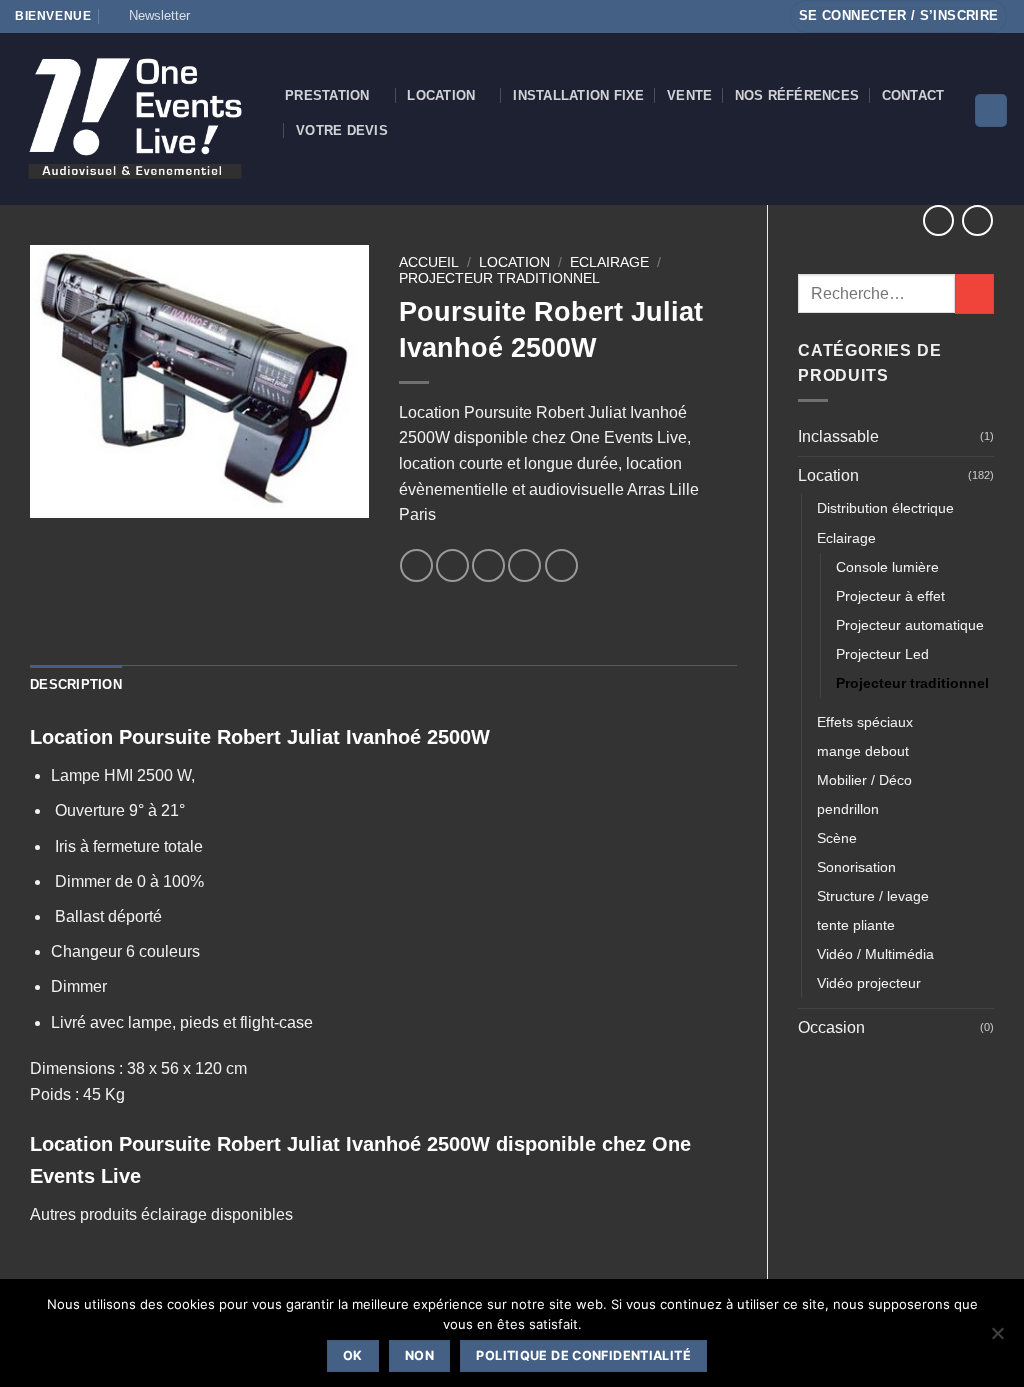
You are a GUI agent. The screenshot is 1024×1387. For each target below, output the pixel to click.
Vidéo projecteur (869, 983)
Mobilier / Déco (864, 780)
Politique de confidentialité (583, 1355)
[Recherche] (991, 110)
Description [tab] (76, 684)
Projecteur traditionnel (912, 683)
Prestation (327, 95)
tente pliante (856, 925)
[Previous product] (977, 220)
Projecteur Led (882, 654)
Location (441, 95)
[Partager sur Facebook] (416, 565)
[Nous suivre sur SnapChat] (249, 16)
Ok (353, 1355)
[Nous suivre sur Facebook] (211, 16)
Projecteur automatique (910, 625)
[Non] (997, 1339)
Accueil (429, 262)
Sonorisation (856, 867)
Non (419, 1355)
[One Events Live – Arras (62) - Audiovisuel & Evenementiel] (135, 118)
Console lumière (887, 567)
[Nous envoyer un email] (287, 16)
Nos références (797, 95)
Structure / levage (873, 896)
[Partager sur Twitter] (452, 565)
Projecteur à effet (890, 596)
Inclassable (838, 436)
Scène (837, 838)
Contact (913, 95)
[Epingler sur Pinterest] (524, 565)
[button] (150, 16)
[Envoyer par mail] (488, 565)
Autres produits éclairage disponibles (161, 1214)
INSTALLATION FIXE (578, 95)
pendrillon (848, 809)
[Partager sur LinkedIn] (561, 565)
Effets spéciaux (865, 722)
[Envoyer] (974, 293)
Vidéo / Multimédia (875, 954)
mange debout (863, 751)
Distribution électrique (885, 508)
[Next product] (938, 220)
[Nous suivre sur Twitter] (268, 16)
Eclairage (846, 538)
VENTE (689, 95)
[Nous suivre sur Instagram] (230, 16)
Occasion (831, 1027)
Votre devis (342, 130)
